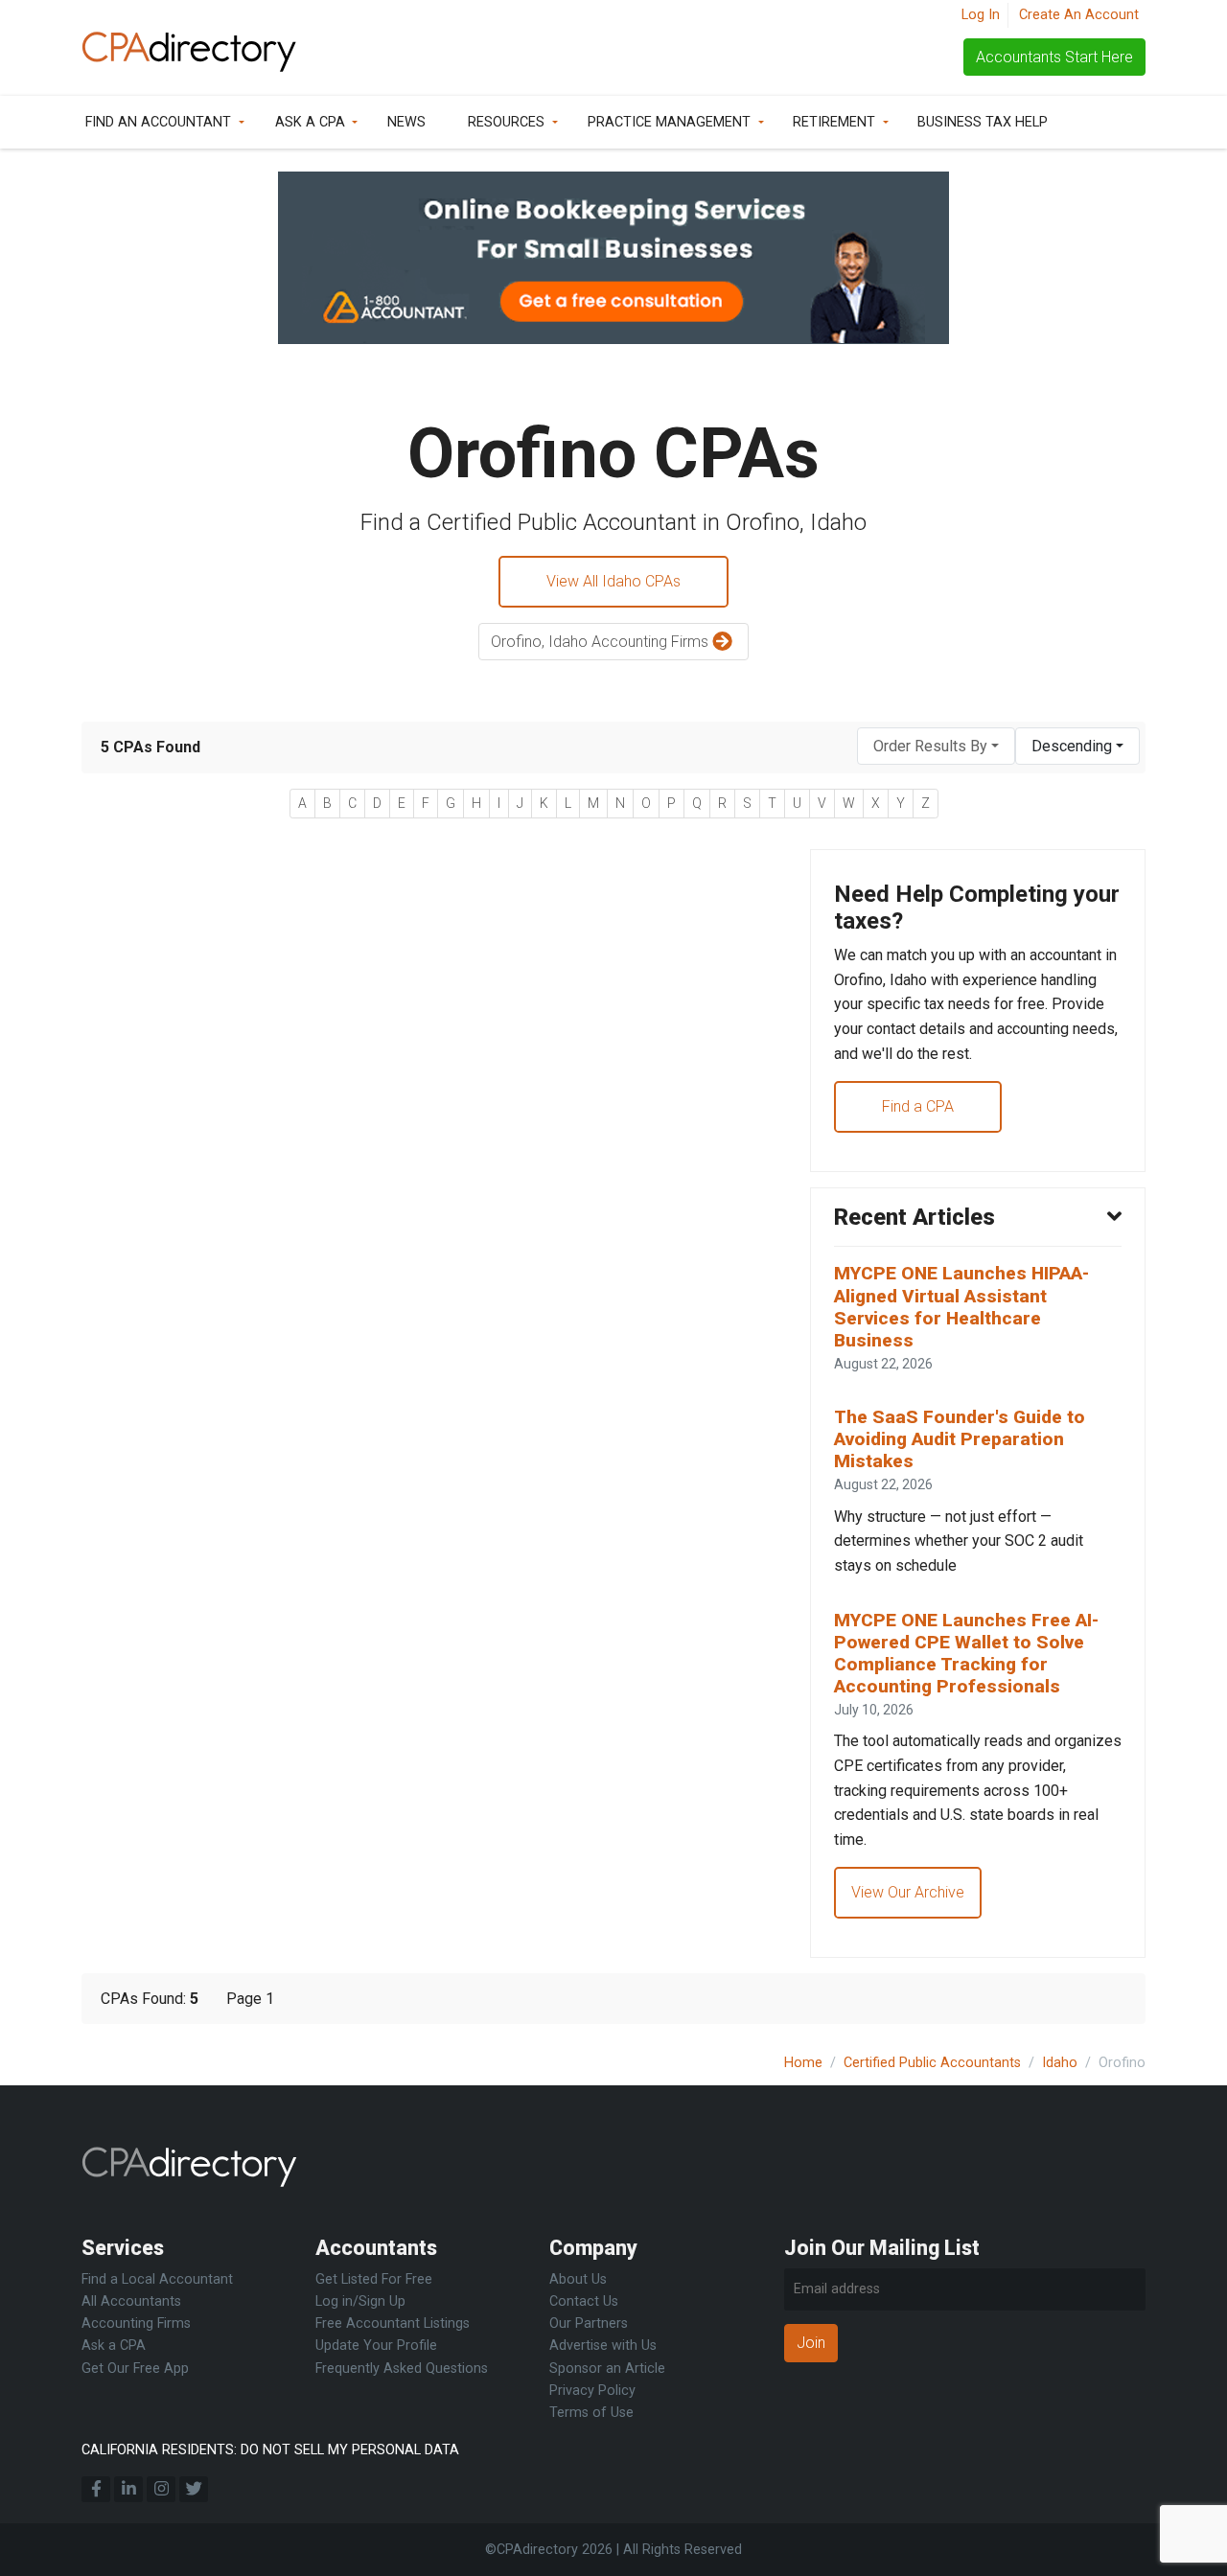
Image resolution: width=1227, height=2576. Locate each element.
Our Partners (589, 2323)
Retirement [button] (834, 122)
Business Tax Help (983, 122)
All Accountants (131, 2301)
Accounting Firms (136, 2323)
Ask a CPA (310, 122)
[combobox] (936, 746)
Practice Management (669, 122)
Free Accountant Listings (393, 2323)
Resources (506, 122)
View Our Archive (908, 1892)
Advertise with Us (603, 2346)
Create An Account (1079, 15)
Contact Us (584, 2301)
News (406, 122)
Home (803, 2063)
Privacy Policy (592, 2391)
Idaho (1060, 2063)
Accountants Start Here (1054, 57)
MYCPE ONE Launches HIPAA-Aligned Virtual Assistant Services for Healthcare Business (961, 1306)
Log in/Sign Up (360, 2301)
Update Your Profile (376, 2346)
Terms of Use (591, 2413)
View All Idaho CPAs (613, 581)
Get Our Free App (135, 2369)
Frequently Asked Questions (402, 2369)
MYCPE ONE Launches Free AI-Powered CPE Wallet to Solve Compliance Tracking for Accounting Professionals (966, 1653)
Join (811, 2343)
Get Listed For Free (374, 2279)
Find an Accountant (158, 122)
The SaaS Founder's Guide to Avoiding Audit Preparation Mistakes (960, 1439)
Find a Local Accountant (157, 2279)
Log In (981, 15)
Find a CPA (918, 1106)
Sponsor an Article (607, 2369)
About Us (578, 2279)
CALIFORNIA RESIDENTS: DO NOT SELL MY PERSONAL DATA (270, 2450)
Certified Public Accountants (932, 2063)
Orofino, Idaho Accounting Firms (602, 642)
